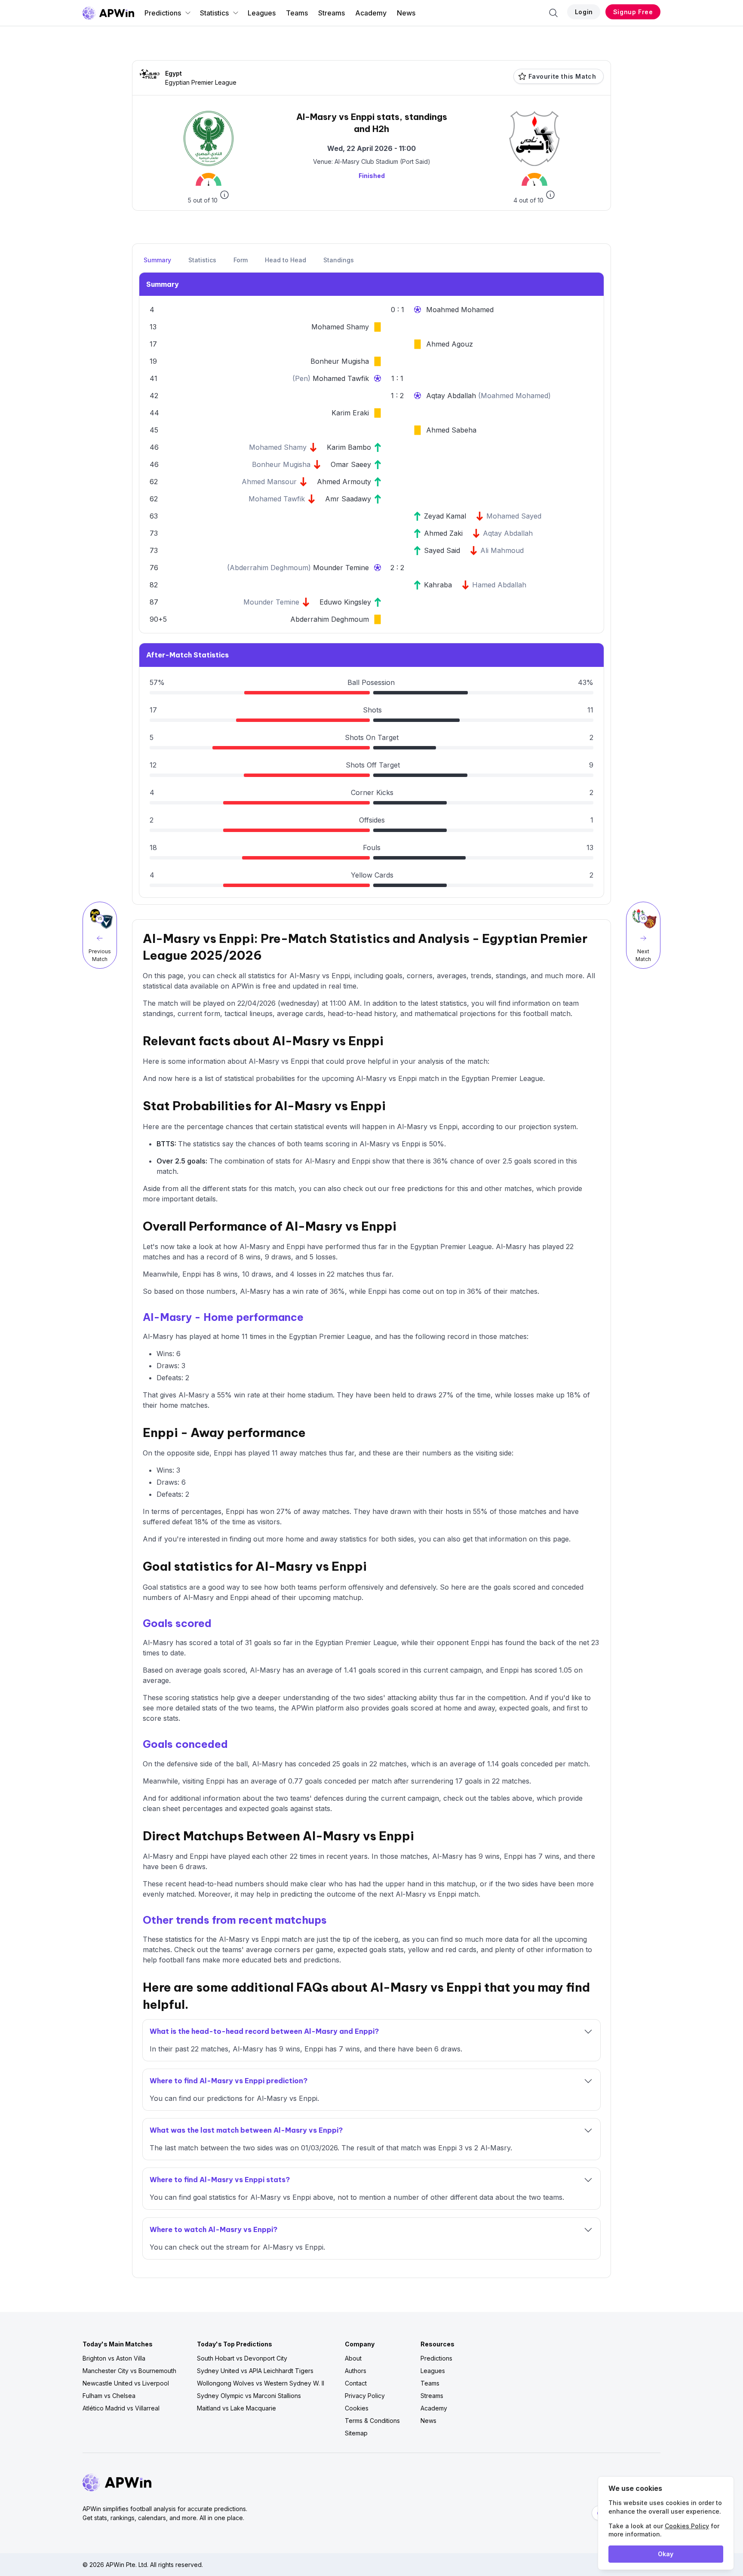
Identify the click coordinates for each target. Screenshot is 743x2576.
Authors (356, 2371)
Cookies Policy (687, 2526)
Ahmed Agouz (450, 344)
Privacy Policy (365, 2396)
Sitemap (356, 2433)
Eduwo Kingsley (345, 602)
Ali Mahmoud (502, 550)
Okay (666, 2554)
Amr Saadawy (348, 499)
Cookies (357, 2408)
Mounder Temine (341, 568)
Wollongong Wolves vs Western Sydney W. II (261, 2383)
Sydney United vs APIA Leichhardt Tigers (255, 2371)
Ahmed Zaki (443, 533)
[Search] (553, 13)
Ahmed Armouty (344, 482)
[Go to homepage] (108, 13)
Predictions (163, 13)
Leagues (262, 13)
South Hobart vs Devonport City (242, 2358)
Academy (371, 13)
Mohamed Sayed (514, 516)
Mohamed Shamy (340, 327)
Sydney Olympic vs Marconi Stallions (249, 2396)
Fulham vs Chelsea (109, 2396)
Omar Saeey (351, 464)
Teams (297, 13)
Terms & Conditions (372, 2421)
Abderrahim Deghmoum (269, 568)
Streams (332, 13)
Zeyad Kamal (445, 516)
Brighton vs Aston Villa (114, 2358)
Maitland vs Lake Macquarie (236, 2408)
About (353, 2358)
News (406, 13)
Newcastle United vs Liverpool (126, 2383)
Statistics (214, 13)
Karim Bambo (349, 447)
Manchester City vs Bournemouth (129, 2371)
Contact (356, 2383)
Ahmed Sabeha (451, 430)
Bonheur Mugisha (340, 361)
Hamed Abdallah (499, 585)
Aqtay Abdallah (452, 396)
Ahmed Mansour (269, 482)
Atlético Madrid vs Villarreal (121, 2408)
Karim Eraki (350, 413)
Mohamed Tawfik (341, 378)
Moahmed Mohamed (460, 310)
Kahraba (438, 585)
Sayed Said (442, 550)
